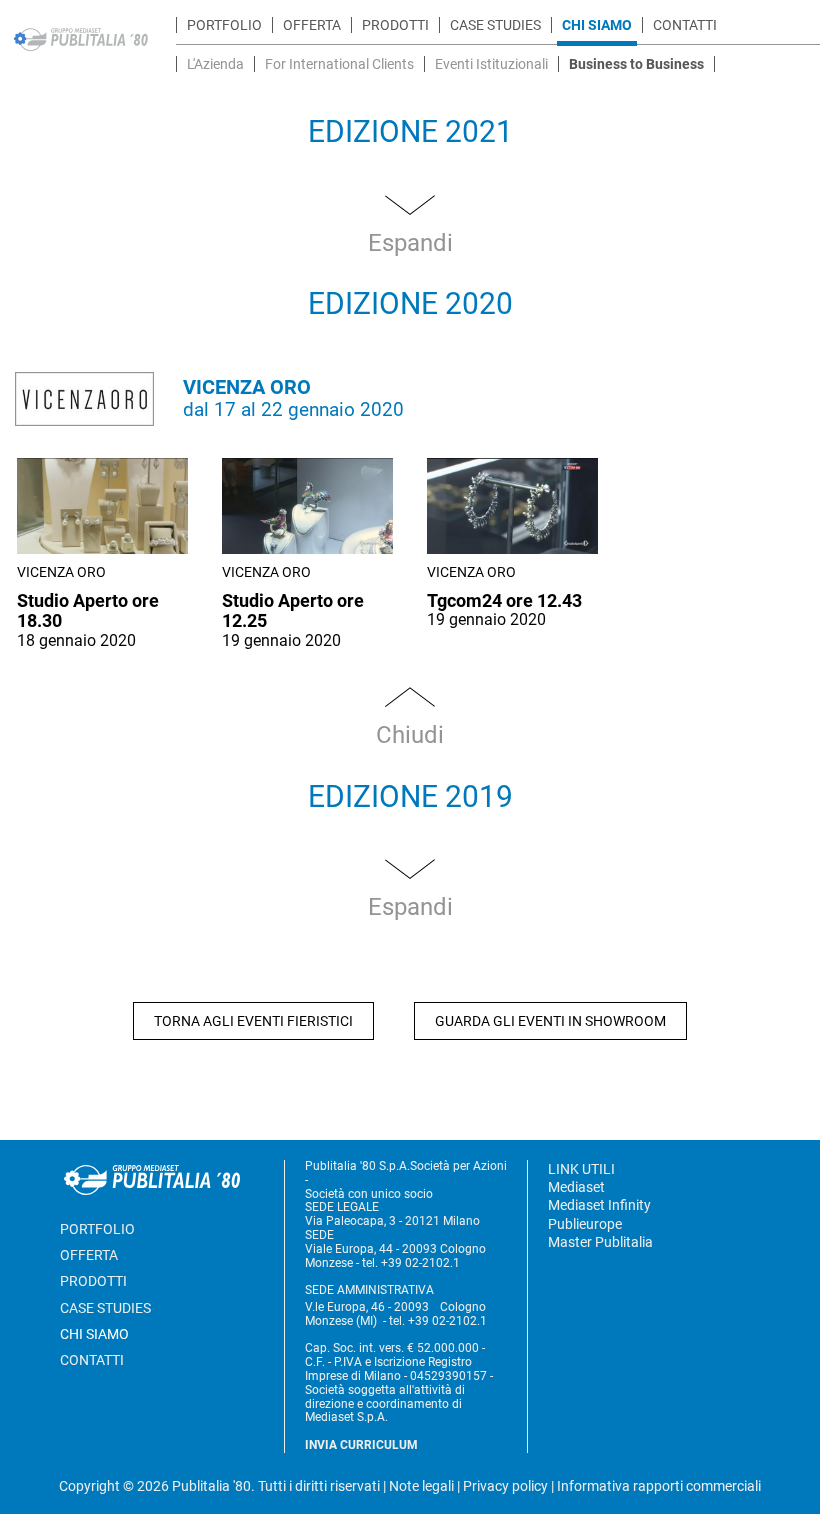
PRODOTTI (395, 25)
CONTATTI (685, 25)
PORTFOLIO (224, 25)
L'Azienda (215, 64)
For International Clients (339, 64)
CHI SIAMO (597, 25)
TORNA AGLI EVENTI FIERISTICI (253, 1021)
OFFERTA (312, 25)
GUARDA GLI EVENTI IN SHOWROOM (550, 1021)
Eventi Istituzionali (491, 64)
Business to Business (636, 64)
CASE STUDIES (495, 25)
